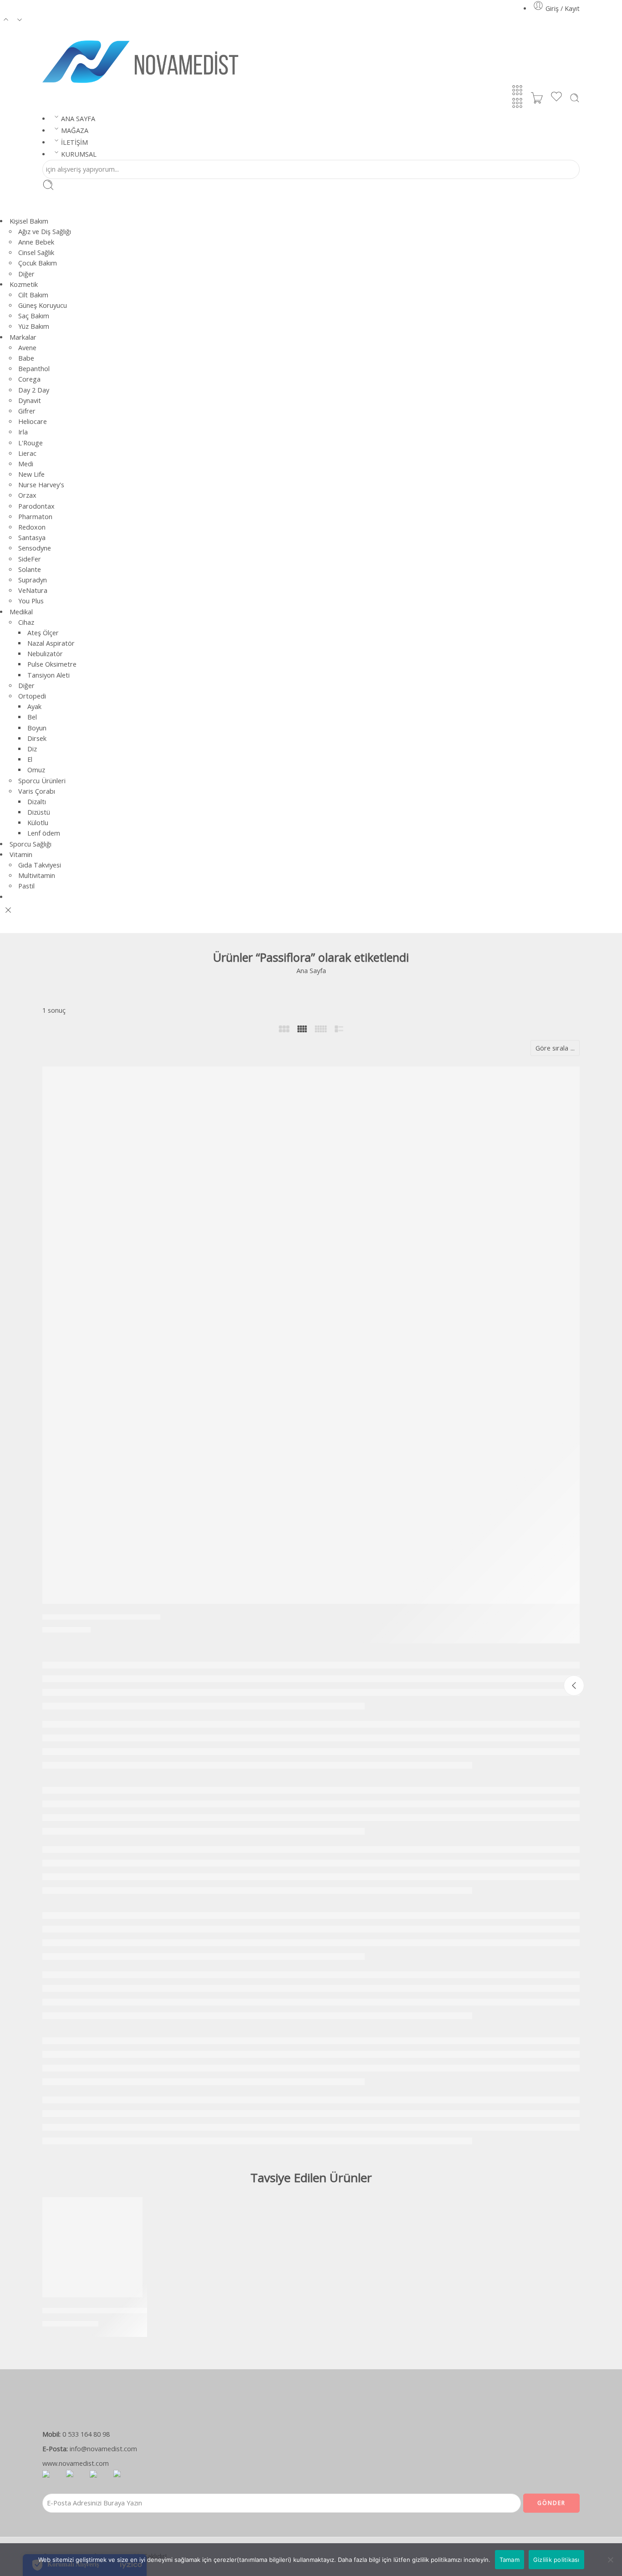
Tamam (510, 2560)
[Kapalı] (574, 1686)
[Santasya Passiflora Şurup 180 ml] (311, 1335)
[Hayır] (611, 2560)
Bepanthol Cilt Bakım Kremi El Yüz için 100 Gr (123, 2311)
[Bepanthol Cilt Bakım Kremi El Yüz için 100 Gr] (92, 2247)
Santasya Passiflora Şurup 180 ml (101, 1617)
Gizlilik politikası (556, 2560)
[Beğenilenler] (566, 1079)
